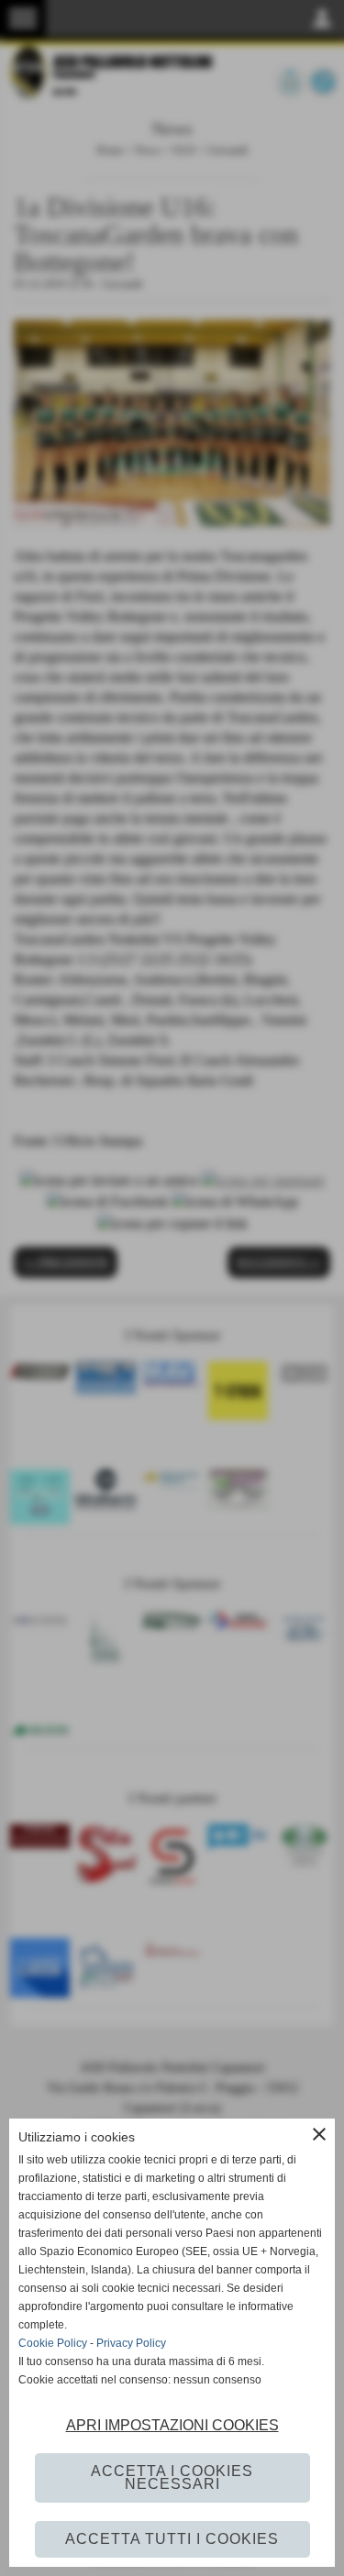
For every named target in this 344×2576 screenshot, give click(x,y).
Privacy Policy (131, 2343)
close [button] (319, 2134)
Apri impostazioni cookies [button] (172, 2425)
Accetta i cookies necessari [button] (172, 2477)
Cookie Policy (53, 2343)
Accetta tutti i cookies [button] (172, 2539)
